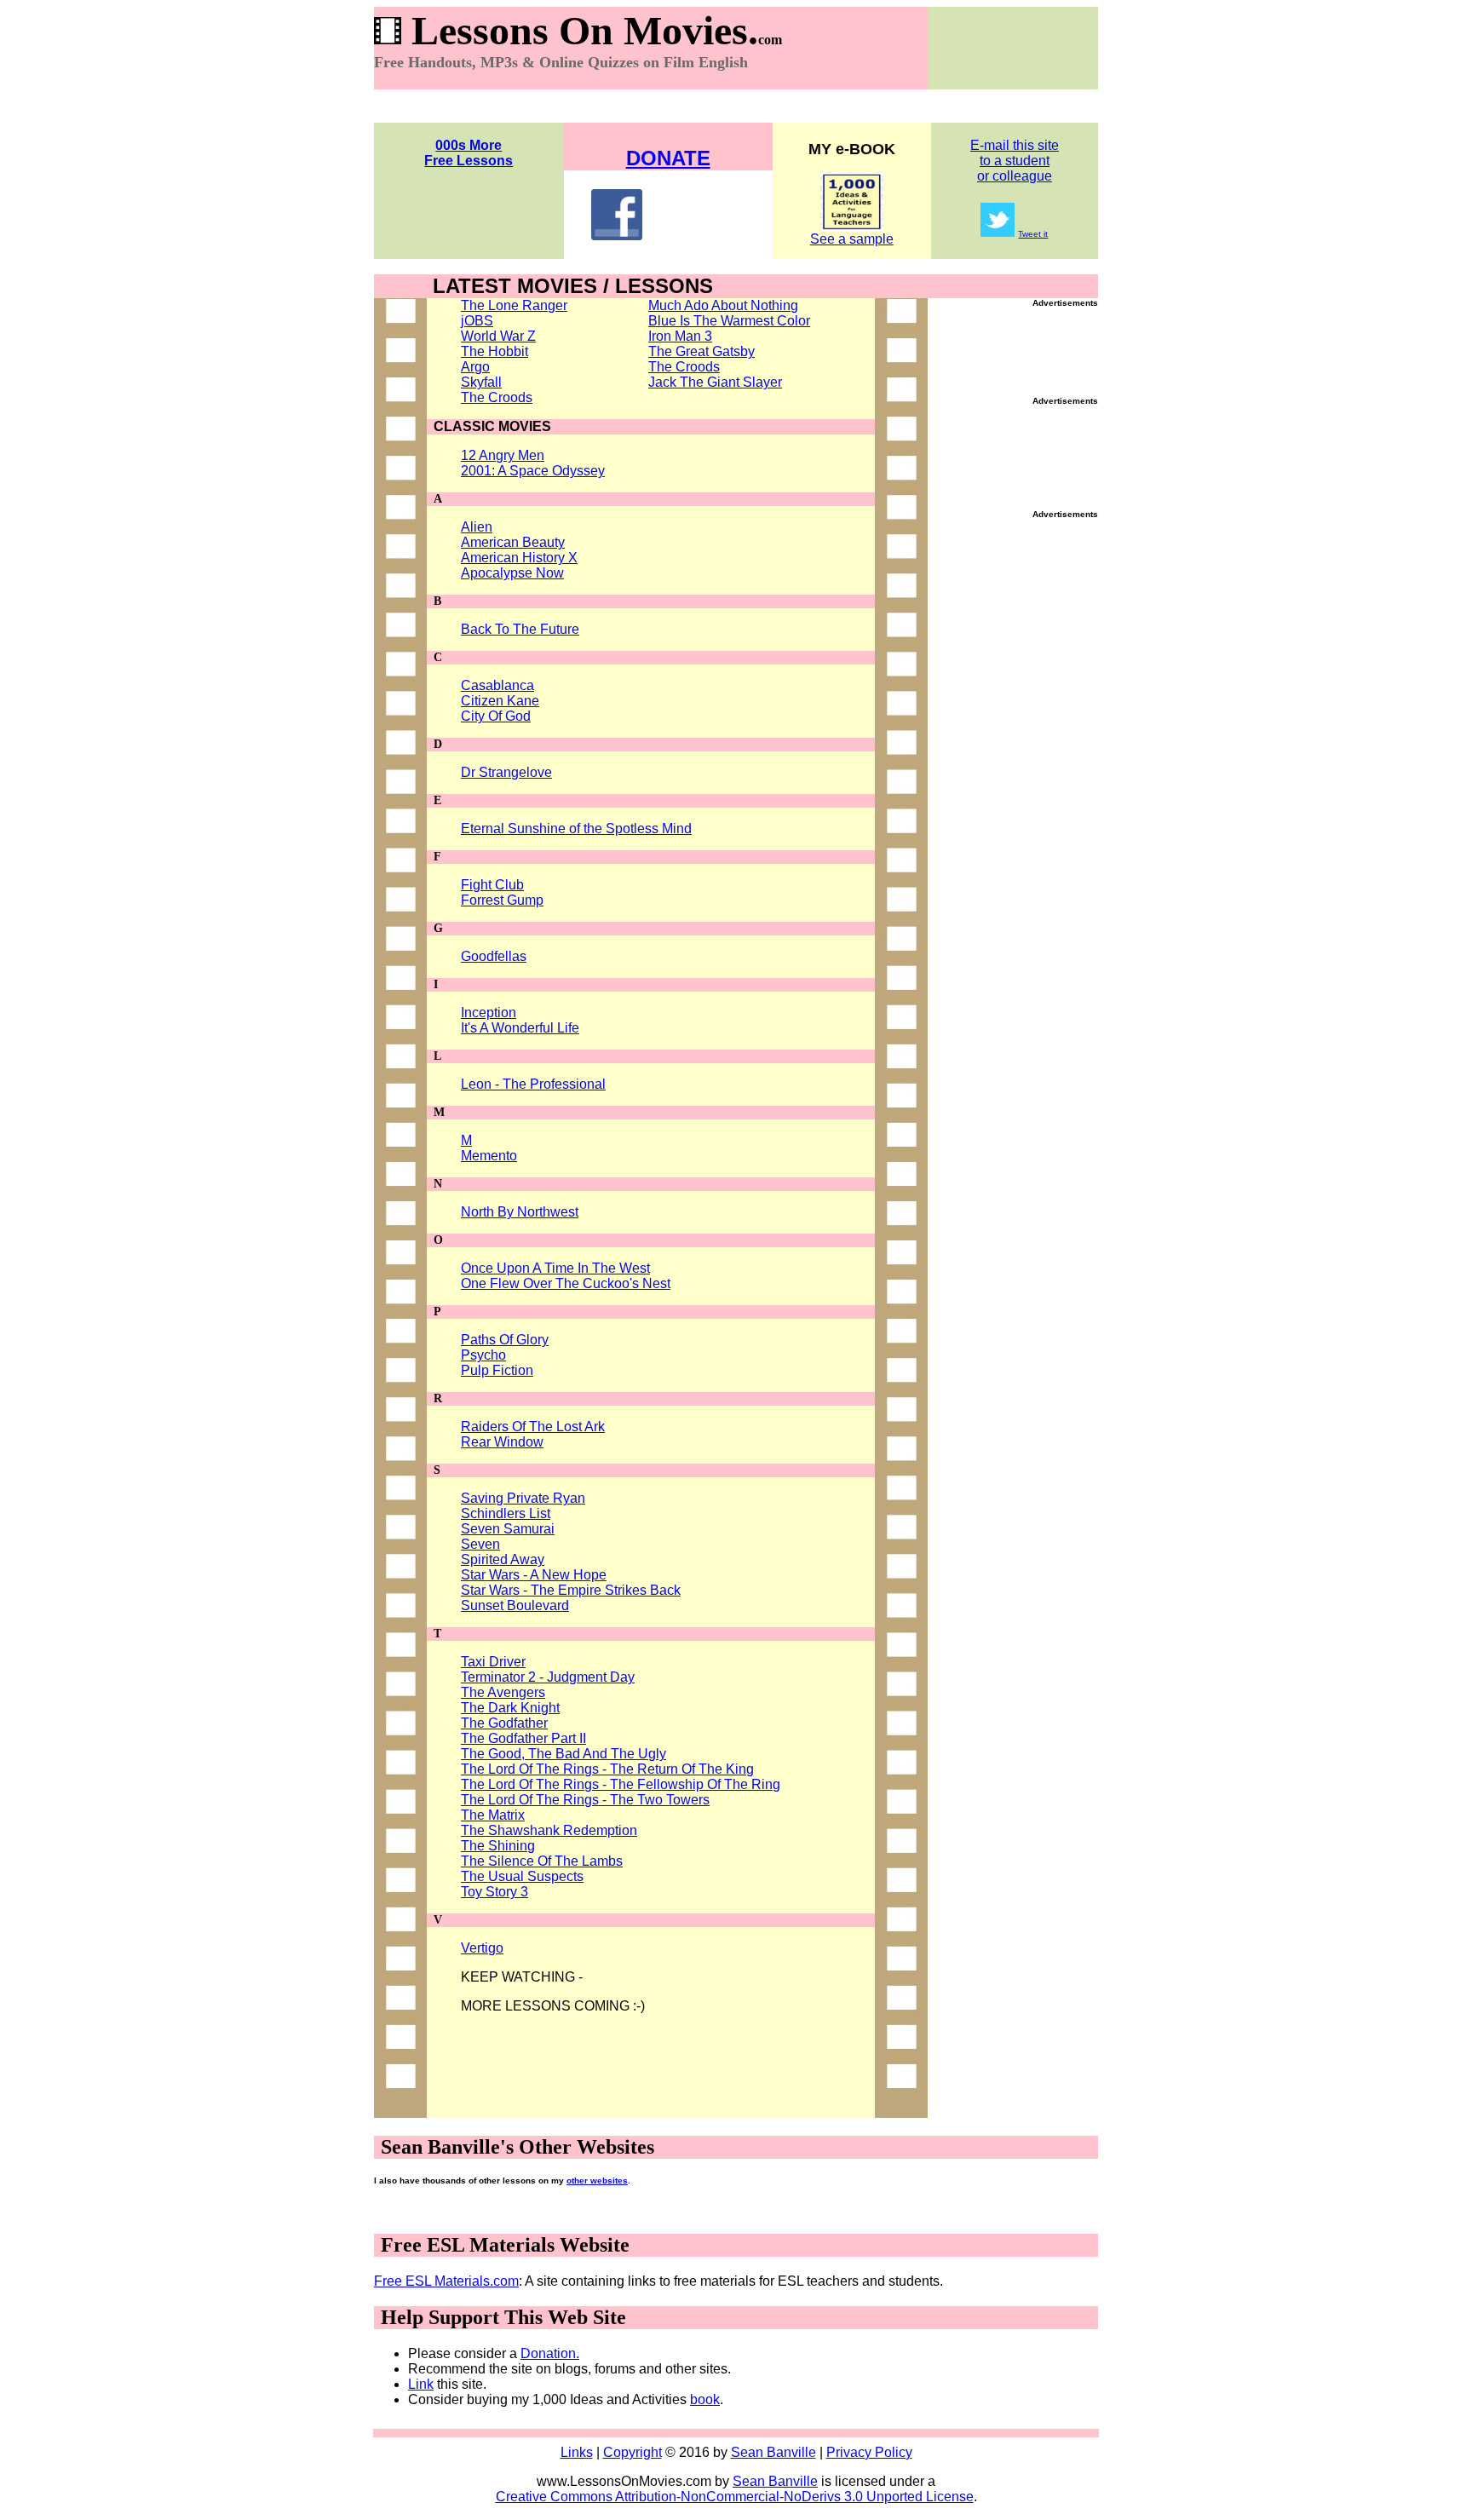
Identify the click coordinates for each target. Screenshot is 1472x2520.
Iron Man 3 (680, 336)
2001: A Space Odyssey (533, 471)
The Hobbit (494, 351)
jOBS (477, 321)
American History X (519, 558)
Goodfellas (494, 956)
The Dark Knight (510, 1708)
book (705, 2399)
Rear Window (502, 1442)
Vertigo (482, 1948)
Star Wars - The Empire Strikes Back (571, 1590)
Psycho (483, 1355)
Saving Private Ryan (523, 1498)
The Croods (497, 397)
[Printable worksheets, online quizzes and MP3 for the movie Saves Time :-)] (852, 227)
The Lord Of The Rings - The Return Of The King (607, 1769)
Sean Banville (773, 2452)
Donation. (550, 2353)
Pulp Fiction (497, 1370)
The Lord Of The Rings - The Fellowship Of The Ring (621, 1784)
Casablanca (497, 685)
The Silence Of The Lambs (542, 1861)
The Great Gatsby (701, 351)
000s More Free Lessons (469, 153)
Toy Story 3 (494, 1892)
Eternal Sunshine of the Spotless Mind (576, 828)
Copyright (632, 2452)
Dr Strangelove (506, 772)
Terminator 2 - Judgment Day (548, 1677)
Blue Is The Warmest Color (729, 321)
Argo (475, 367)
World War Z (498, 336)
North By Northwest (520, 1212)
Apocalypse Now (512, 573)
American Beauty (513, 542)
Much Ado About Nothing (723, 305)
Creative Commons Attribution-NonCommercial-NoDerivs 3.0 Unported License (735, 2497)
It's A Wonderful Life (520, 1028)
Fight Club (492, 885)
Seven (480, 1544)
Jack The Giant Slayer (715, 382)
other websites (597, 2181)
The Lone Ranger (514, 305)
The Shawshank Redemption (549, 1830)
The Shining (498, 1846)
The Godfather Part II (523, 1738)
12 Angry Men (503, 455)
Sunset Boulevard (515, 1605)
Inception (489, 1013)
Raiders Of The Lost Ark (533, 1427)
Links (577, 2452)
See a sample (852, 239)
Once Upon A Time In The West (555, 1268)
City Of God (496, 716)
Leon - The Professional (533, 1084)
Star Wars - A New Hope (534, 1575)
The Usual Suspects (522, 1876)
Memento (489, 1156)
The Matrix (493, 1815)
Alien (477, 527)
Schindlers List (506, 1513)
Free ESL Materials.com (446, 2281)
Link (421, 2384)
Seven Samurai (508, 1529)
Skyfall (481, 382)
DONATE (668, 158)
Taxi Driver (493, 1662)
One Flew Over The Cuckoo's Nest (566, 1283)
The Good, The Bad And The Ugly (563, 1754)
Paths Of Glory (505, 1340)
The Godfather (504, 1723)
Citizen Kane (500, 701)
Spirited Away (503, 1559)
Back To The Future (520, 629)
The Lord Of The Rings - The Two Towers (585, 1800)
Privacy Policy (869, 2452)
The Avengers (503, 1692)
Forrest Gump (502, 900)
